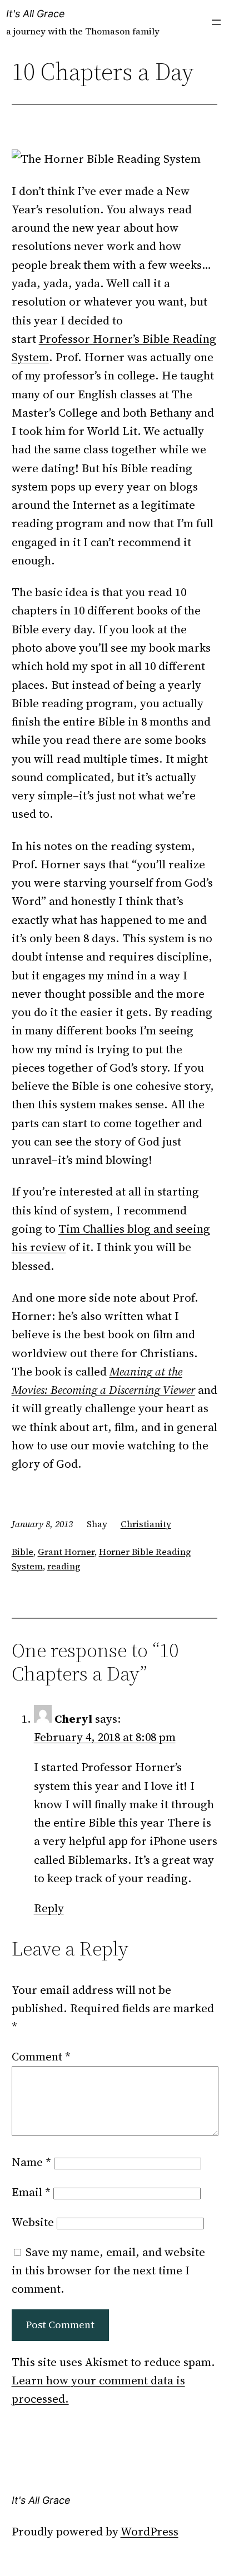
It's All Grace (36, 14)
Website (33, 2222)
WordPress (150, 2531)
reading (64, 1566)
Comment (41, 2056)
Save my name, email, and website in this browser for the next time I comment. (108, 2270)
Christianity (146, 1524)
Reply (49, 1908)
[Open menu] (216, 22)
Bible (23, 1552)
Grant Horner (66, 1552)
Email (31, 2192)
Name (31, 2162)
